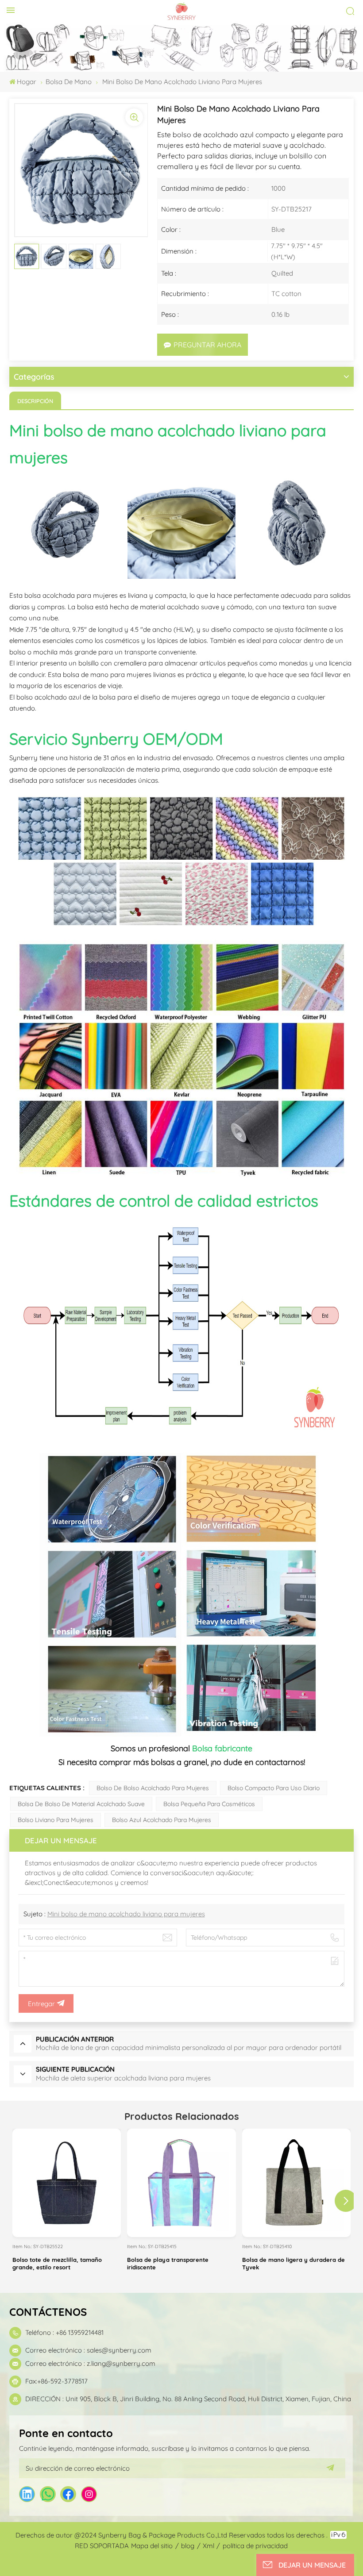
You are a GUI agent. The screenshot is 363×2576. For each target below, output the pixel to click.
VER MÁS (67, 2231)
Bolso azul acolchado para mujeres (162, 1820)
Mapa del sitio (152, 2546)
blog (188, 2546)
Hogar (27, 82)
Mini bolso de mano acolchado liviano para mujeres (126, 1914)
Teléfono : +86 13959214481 (64, 2332)
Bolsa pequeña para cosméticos (209, 1804)
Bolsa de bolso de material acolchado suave (81, 1804)
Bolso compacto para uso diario (274, 1788)
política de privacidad (255, 2546)
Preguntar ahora (207, 345)
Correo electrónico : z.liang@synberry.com (90, 2363)
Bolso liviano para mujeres (56, 1820)
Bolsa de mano (69, 82)
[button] (346, 2201)
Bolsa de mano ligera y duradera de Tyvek (293, 2263)
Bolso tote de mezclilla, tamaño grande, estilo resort (57, 2263)
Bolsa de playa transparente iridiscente (168, 2263)
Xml (209, 2546)
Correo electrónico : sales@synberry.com (88, 2350)
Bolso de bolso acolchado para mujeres (153, 1788)
